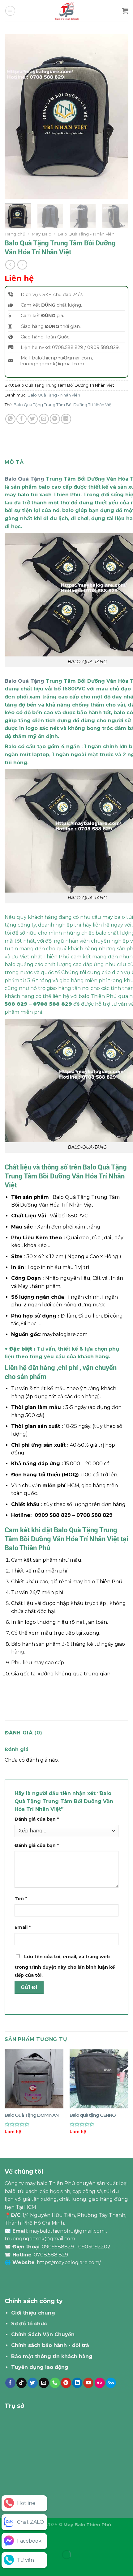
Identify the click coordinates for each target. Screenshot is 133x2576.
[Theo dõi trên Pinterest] (66, 2383)
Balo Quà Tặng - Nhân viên (86, 234)
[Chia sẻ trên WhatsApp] (10, 419)
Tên (21, 1899)
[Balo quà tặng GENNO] (99, 2079)
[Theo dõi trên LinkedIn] (77, 2383)
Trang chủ (15, 234)
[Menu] (10, 11)
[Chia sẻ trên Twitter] (33, 419)
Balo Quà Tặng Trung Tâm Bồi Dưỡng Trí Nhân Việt (63, 405)
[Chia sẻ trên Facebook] (21, 419)
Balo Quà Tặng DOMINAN (32, 2115)
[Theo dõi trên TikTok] (21, 2383)
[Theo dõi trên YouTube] (88, 2383)
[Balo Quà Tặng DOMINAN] (34, 2079)
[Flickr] (100, 2383)
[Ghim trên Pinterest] (55, 419)
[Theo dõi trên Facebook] (10, 2383)
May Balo (41, 234)
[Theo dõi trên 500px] (111, 2383)
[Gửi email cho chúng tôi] (44, 2383)
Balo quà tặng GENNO (93, 2115)
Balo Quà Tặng (24, 479)
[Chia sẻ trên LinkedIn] (66, 419)
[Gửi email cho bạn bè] (44, 419)
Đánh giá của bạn (37, 1819)
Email (23, 1927)
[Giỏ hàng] (125, 11)
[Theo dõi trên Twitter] (33, 2383)
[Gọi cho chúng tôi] (55, 2383)
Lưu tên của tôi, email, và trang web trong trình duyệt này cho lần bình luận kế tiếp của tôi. (65, 1966)
